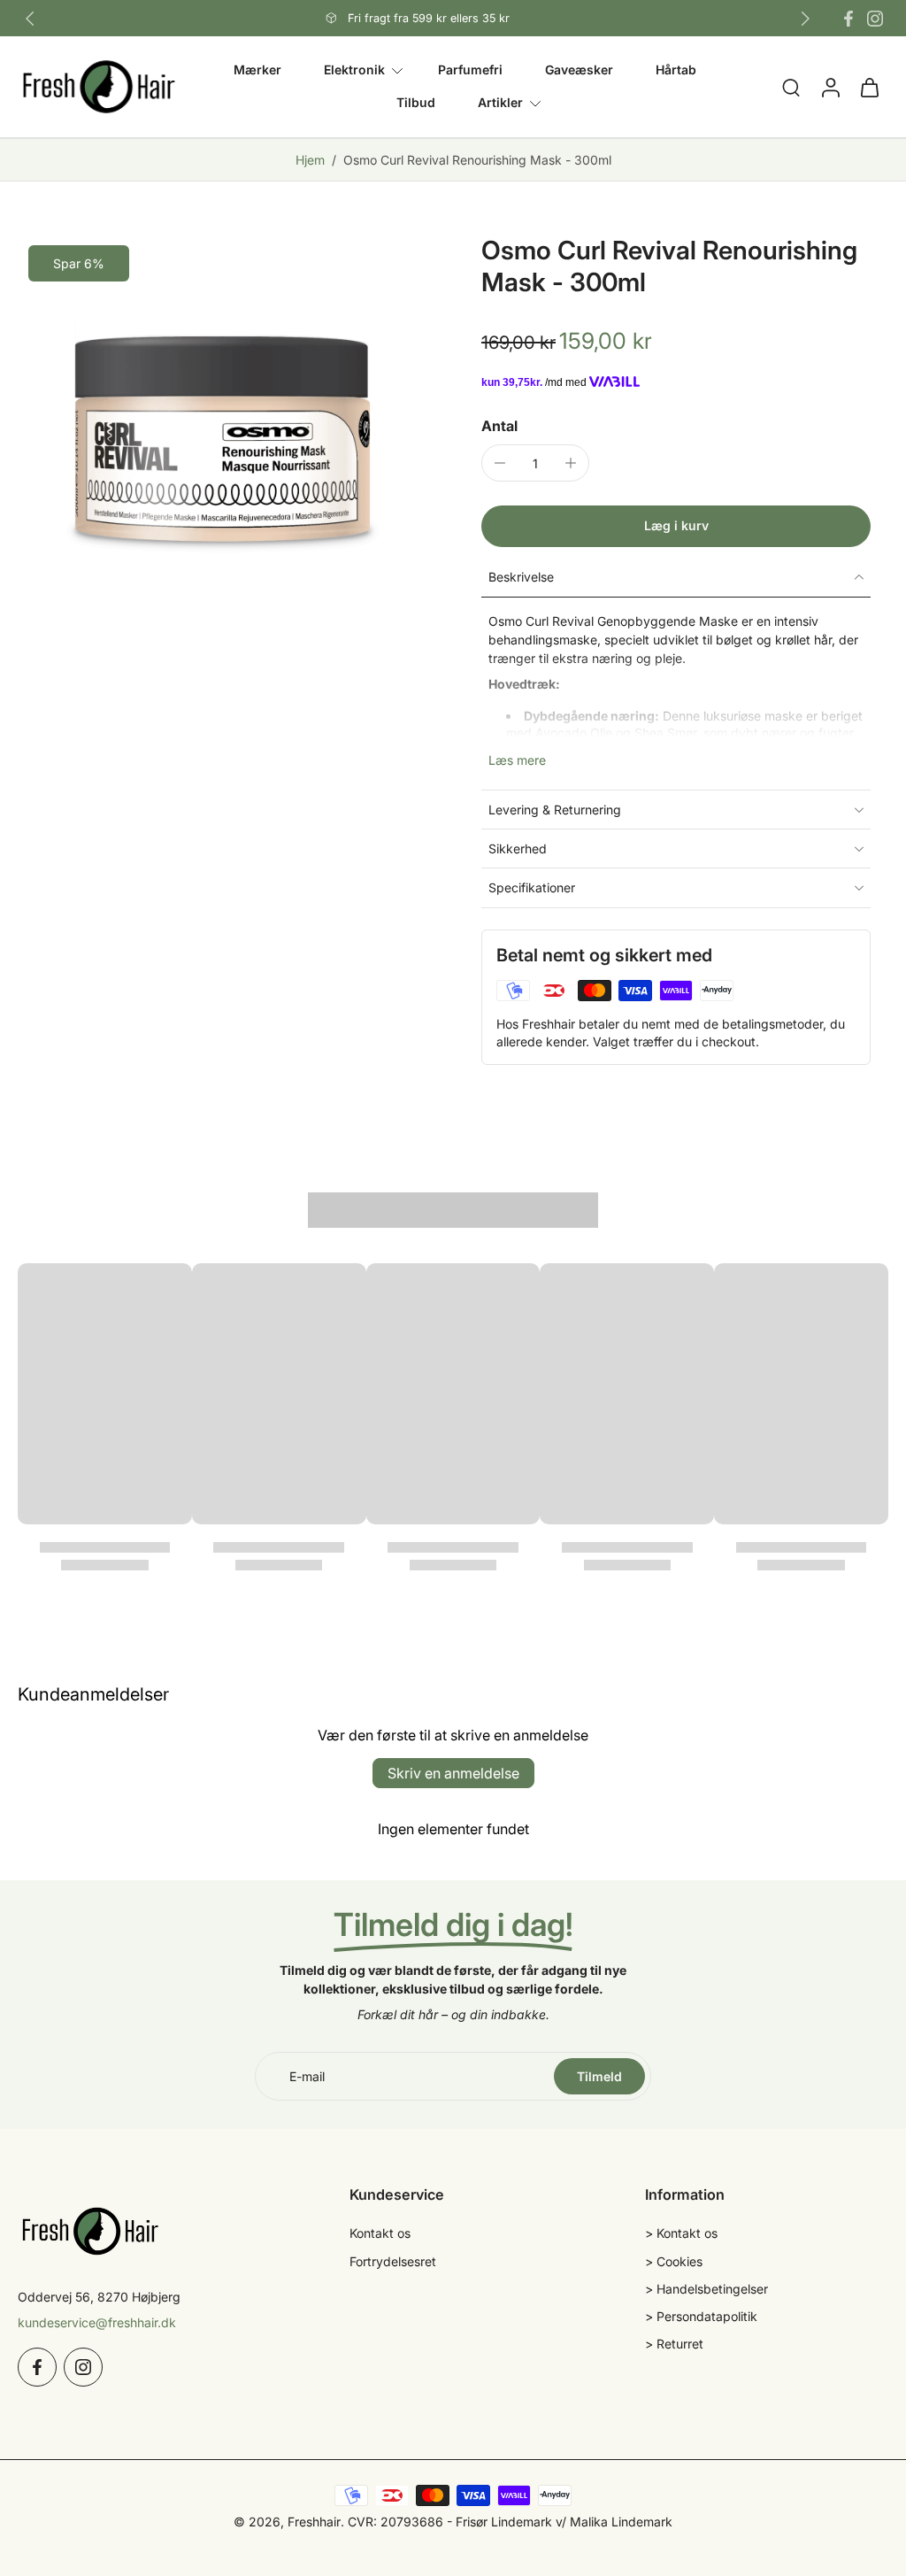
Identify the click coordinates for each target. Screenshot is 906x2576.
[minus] (500, 463)
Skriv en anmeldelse (453, 1773)
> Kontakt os (681, 2234)
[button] (676, 526)
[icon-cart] (869, 87)
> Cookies (674, 2261)
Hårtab (676, 69)
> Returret (674, 2345)
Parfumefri (470, 69)
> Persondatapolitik (701, 2316)
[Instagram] (875, 19)
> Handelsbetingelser (706, 2289)
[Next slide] (805, 19)
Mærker (257, 69)
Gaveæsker (579, 69)
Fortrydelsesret (393, 2261)
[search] (791, 88)
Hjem (310, 160)
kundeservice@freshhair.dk (97, 2322)
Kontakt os (380, 2234)
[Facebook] (848, 19)
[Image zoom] (221, 438)
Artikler (500, 103)
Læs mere (517, 760)
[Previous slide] (30, 19)
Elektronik (354, 69)
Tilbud (416, 103)
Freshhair (314, 2522)
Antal (499, 426)
